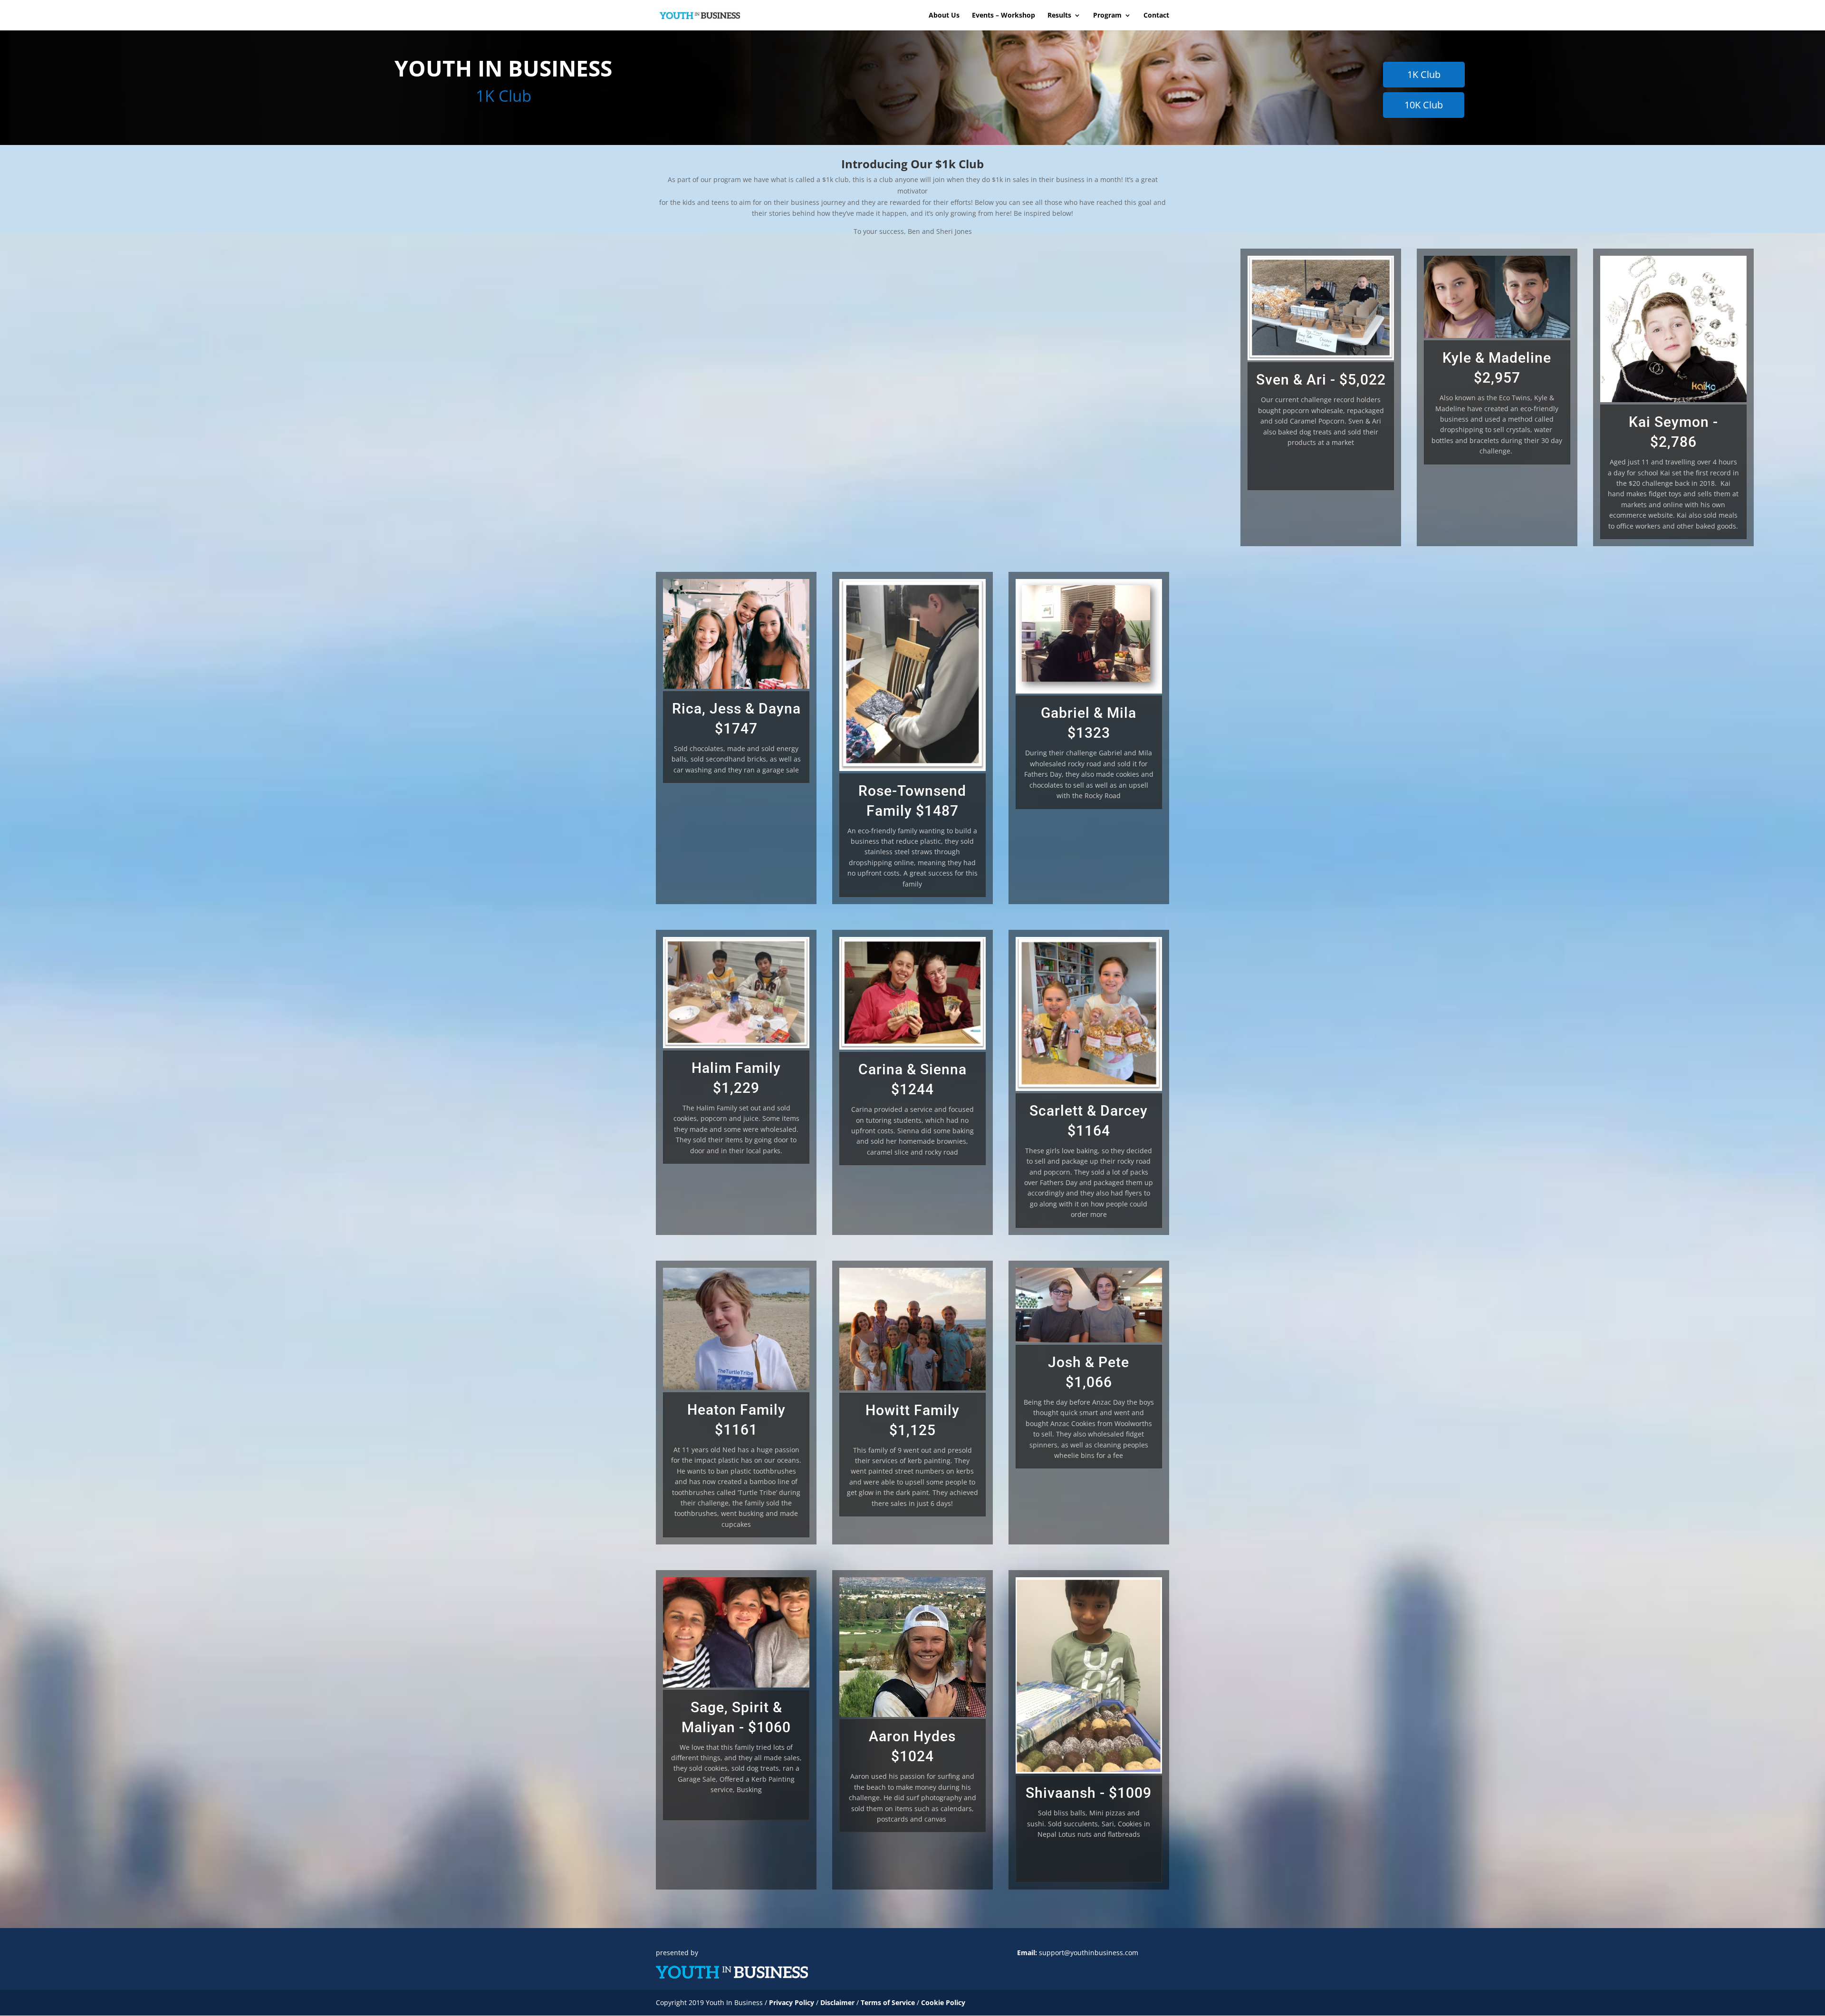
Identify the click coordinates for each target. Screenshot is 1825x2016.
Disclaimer (838, 2002)
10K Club (1424, 105)
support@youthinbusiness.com (1089, 1953)
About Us (944, 16)
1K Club (1424, 74)
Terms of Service (888, 2002)
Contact (1156, 16)
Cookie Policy (943, 2002)
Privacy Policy (792, 2002)
